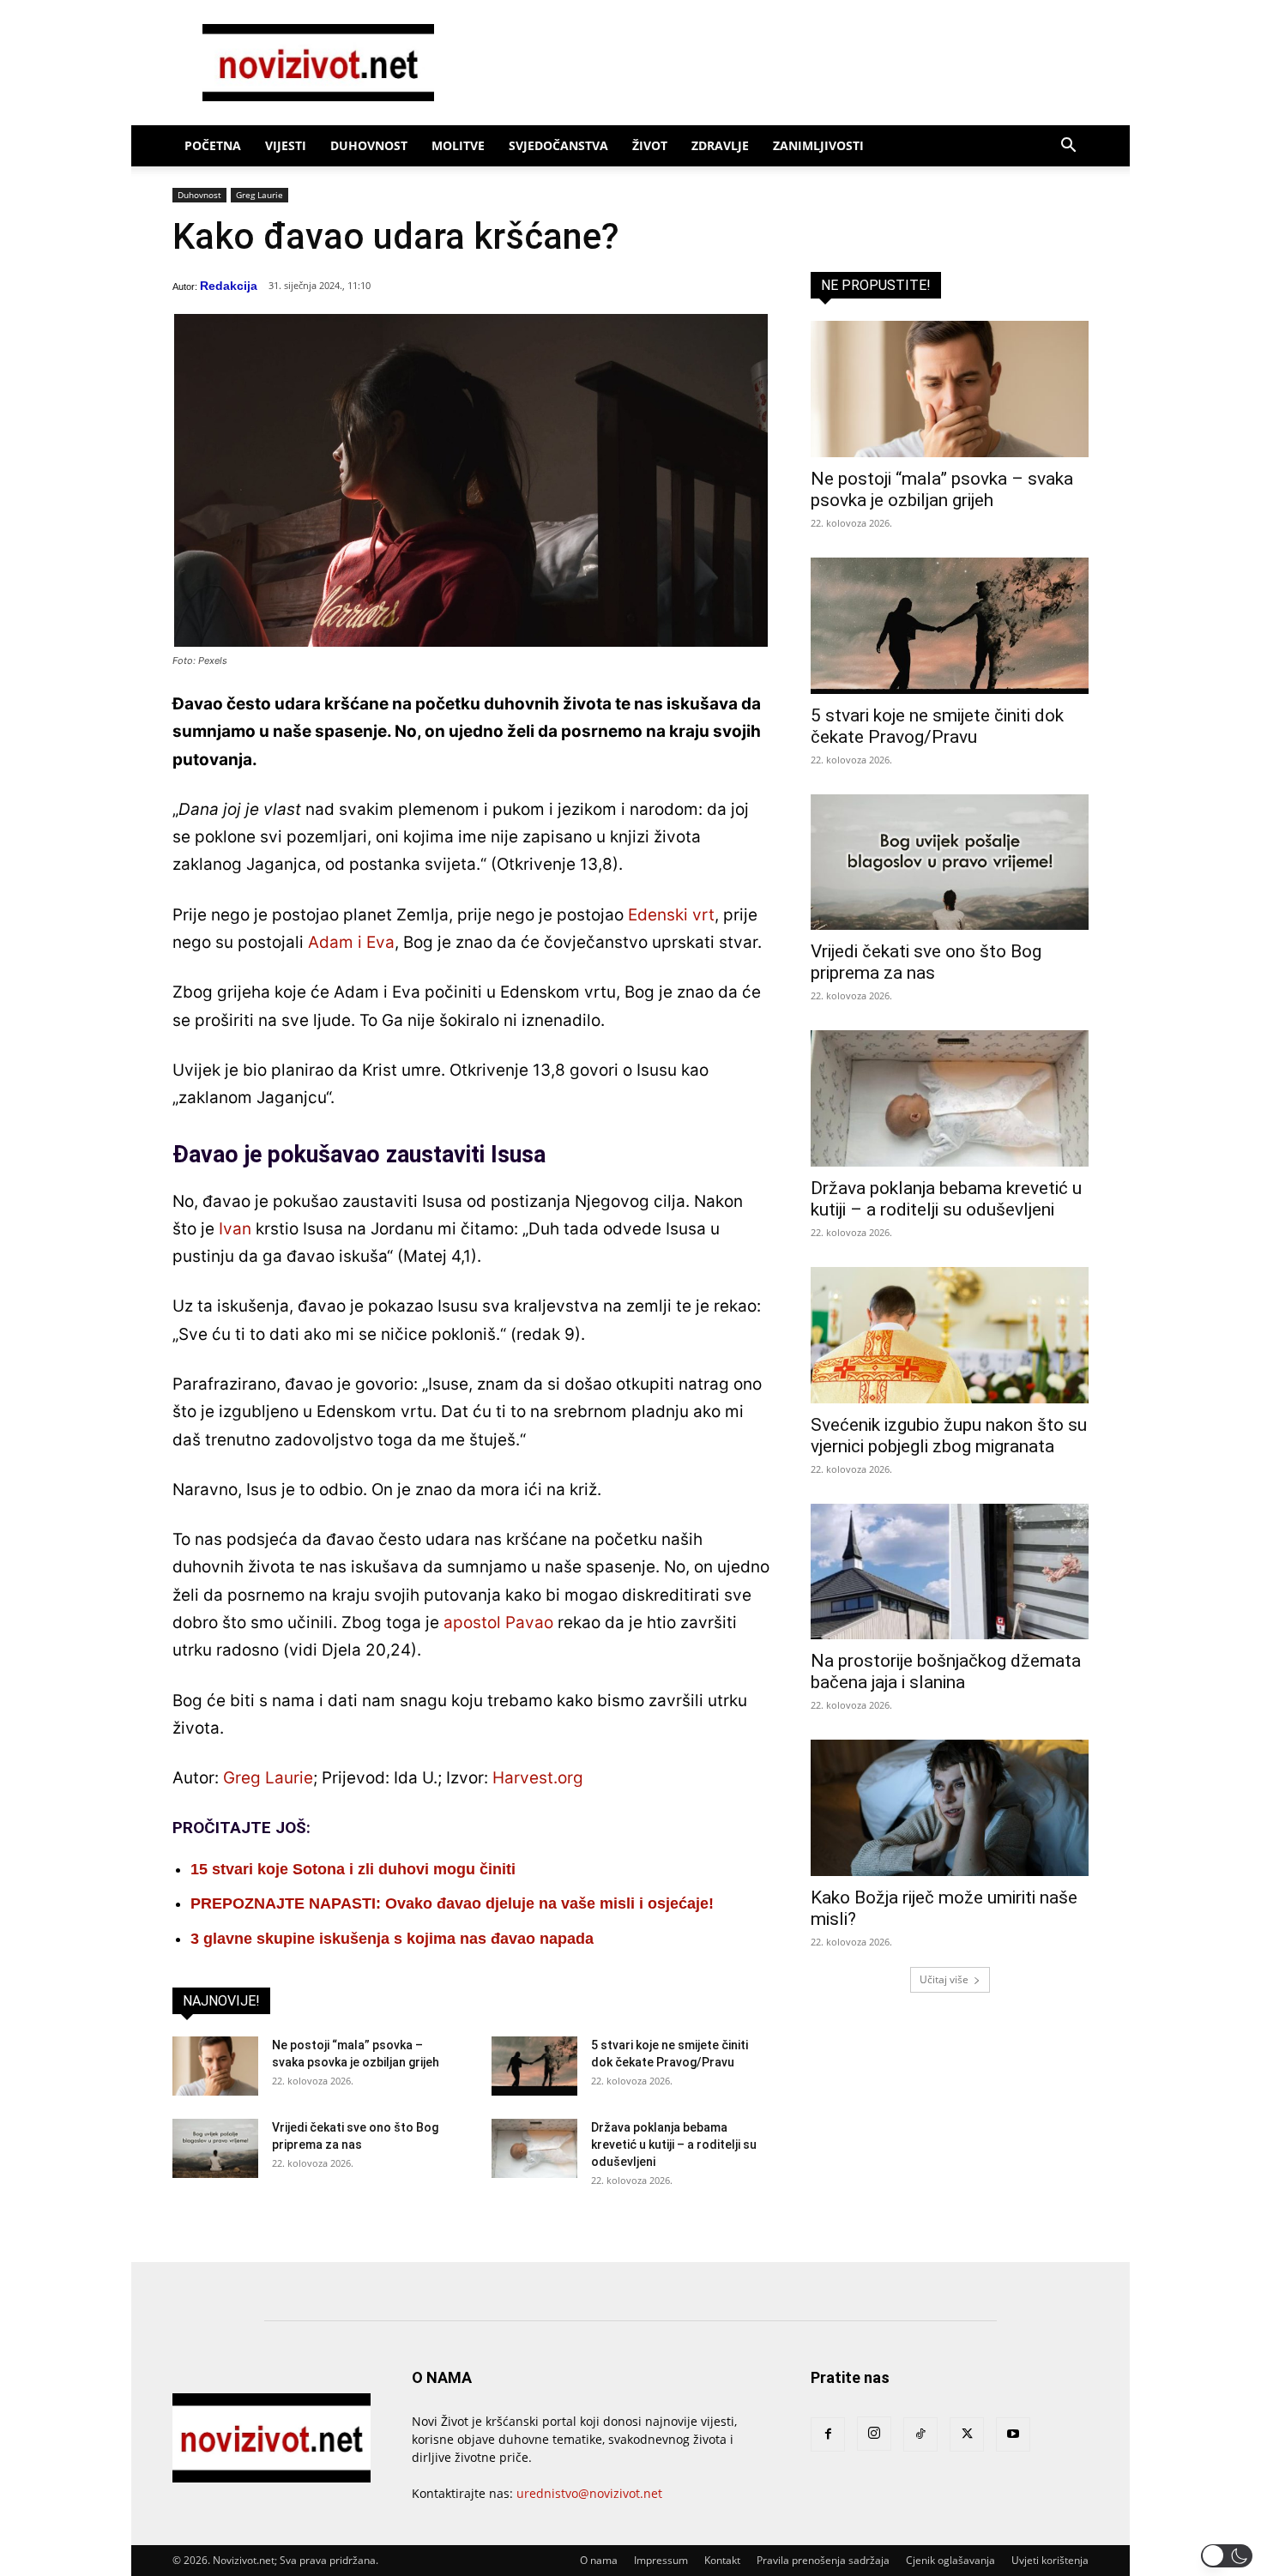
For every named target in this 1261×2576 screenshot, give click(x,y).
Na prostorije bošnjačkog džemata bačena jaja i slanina (946, 1671)
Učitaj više (944, 1979)
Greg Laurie (259, 195)
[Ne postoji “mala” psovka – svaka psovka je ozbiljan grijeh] (215, 2066)
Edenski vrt (671, 915)
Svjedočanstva (558, 145)
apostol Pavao (498, 1623)
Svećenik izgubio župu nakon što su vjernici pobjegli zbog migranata (949, 1436)
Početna (213, 145)
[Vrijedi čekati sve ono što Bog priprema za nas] (215, 2148)
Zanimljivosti (818, 145)
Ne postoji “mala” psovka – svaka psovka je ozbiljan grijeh (942, 489)
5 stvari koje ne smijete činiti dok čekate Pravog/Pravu (937, 726)
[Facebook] (828, 2434)
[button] (1068, 147)
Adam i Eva (351, 942)
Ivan (235, 1229)
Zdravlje (720, 145)
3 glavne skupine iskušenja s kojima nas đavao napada (392, 1939)
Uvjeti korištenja (1050, 2560)
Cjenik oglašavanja (950, 2560)
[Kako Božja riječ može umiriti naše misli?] (950, 1808)
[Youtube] (1013, 2434)
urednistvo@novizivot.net (589, 2493)
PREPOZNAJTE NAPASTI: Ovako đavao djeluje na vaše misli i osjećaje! (452, 1903)
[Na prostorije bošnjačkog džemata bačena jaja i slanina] (950, 1572)
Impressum (661, 2560)
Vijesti (286, 145)
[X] (967, 2434)
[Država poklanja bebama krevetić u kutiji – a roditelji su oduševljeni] (534, 2148)
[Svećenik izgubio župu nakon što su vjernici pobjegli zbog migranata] (950, 1335)
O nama (599, 2560)
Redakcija (229, 286)
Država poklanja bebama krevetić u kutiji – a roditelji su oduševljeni (674, 2145)
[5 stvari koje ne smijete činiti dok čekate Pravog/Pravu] (534, 2066)
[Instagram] (874, 2434)
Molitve (458, 145)
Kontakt (722, 2560)
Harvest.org (538, 1778)
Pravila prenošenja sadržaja (823, 2560)
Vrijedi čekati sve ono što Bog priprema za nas (926, 962)
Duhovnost (369, 145)
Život (650, 145)
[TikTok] (920, 2434)
